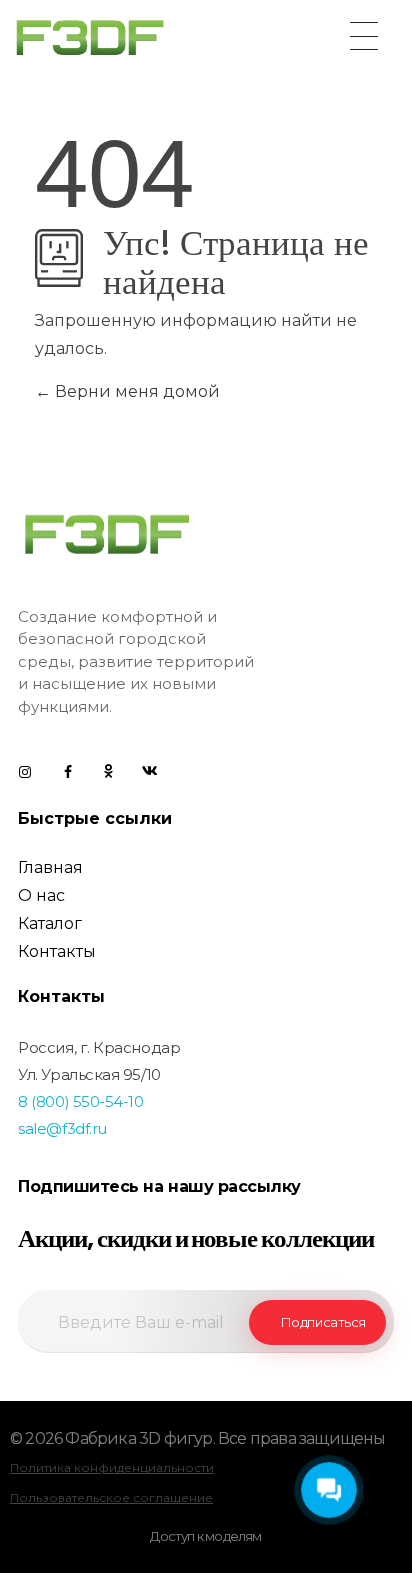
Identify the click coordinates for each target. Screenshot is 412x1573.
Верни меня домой (135, 391)
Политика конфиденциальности (112, 1467)
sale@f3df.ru (62, 1128)
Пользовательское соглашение (111, 1497)
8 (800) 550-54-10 (80, 1101)
